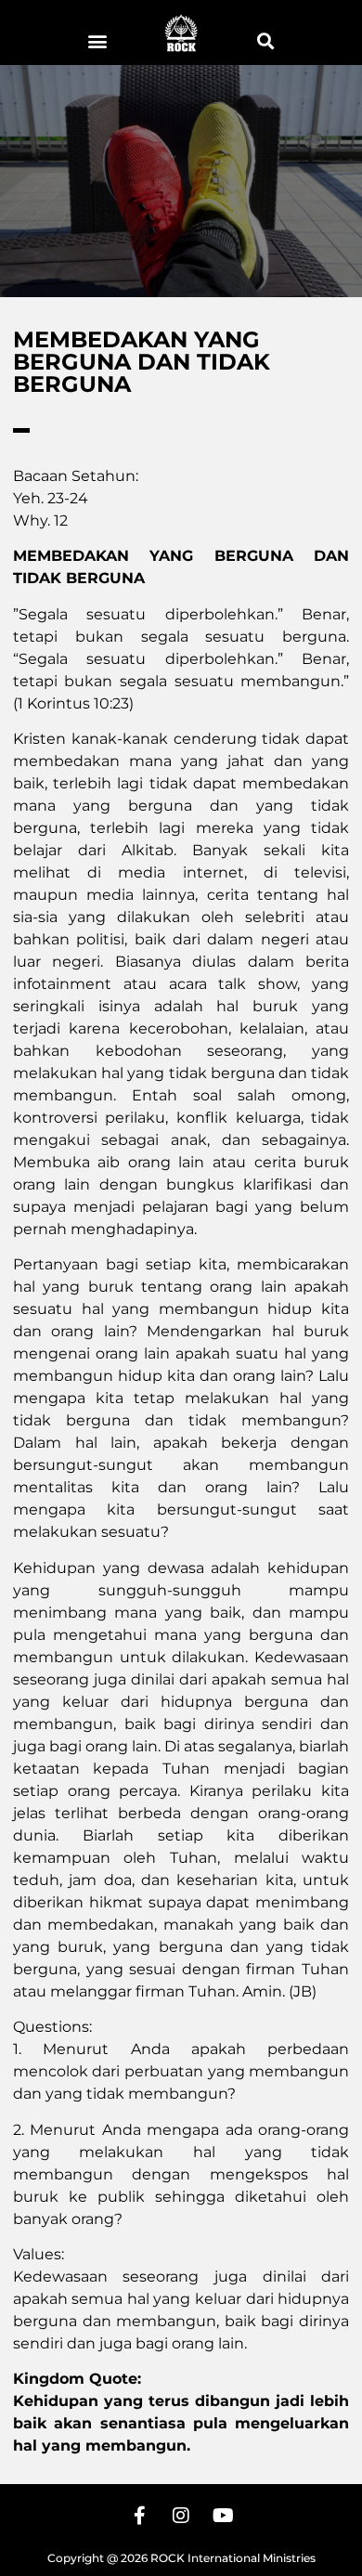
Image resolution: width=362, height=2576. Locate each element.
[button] (97, 40)
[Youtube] (223, 2516)
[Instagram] (181, 2516)
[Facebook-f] (139, 2516)
